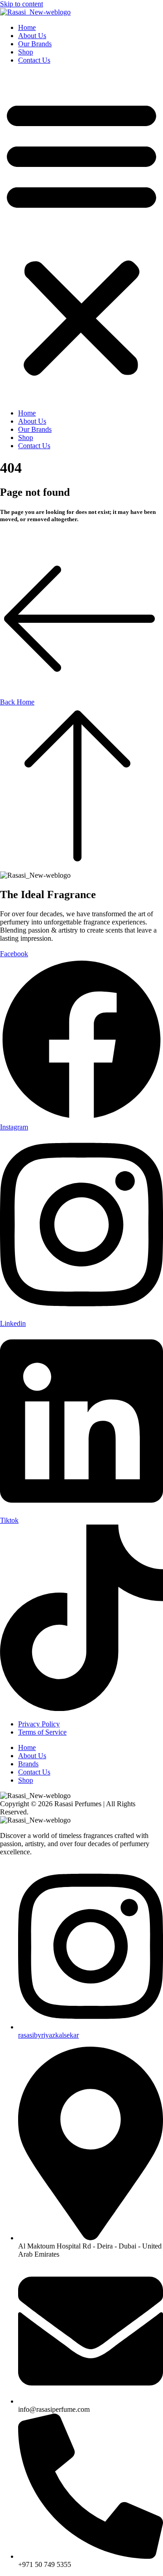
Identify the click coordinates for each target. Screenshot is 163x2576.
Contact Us (34, 60)
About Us (32, 36)
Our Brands (35, 44)
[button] (81, 237)
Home (27, 27)
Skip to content (22, 4)
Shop (26, 52)
